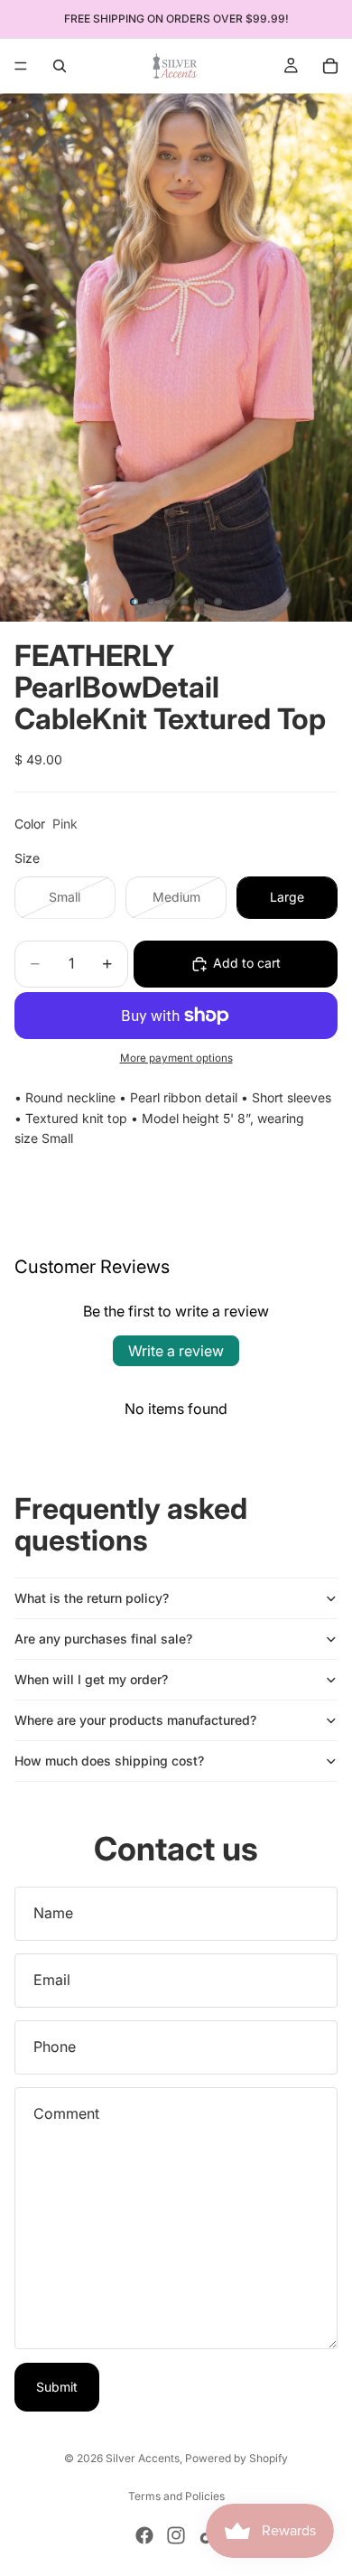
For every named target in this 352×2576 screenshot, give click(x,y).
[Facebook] (144, 2535)
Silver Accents (143, 2458)
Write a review (176, 1351)
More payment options (176, 1058)
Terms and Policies (176, 2496)
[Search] (60, 66)
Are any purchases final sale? (103, 1639)
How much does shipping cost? (109, 1761)
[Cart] (330, 66)
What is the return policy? (92, 1598)
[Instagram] (176, 2535)
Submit (57, 2387)
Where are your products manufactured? (135, 1720)
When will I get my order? (91, 1679)
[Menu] (21, 66)
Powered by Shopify (236, 2458)
